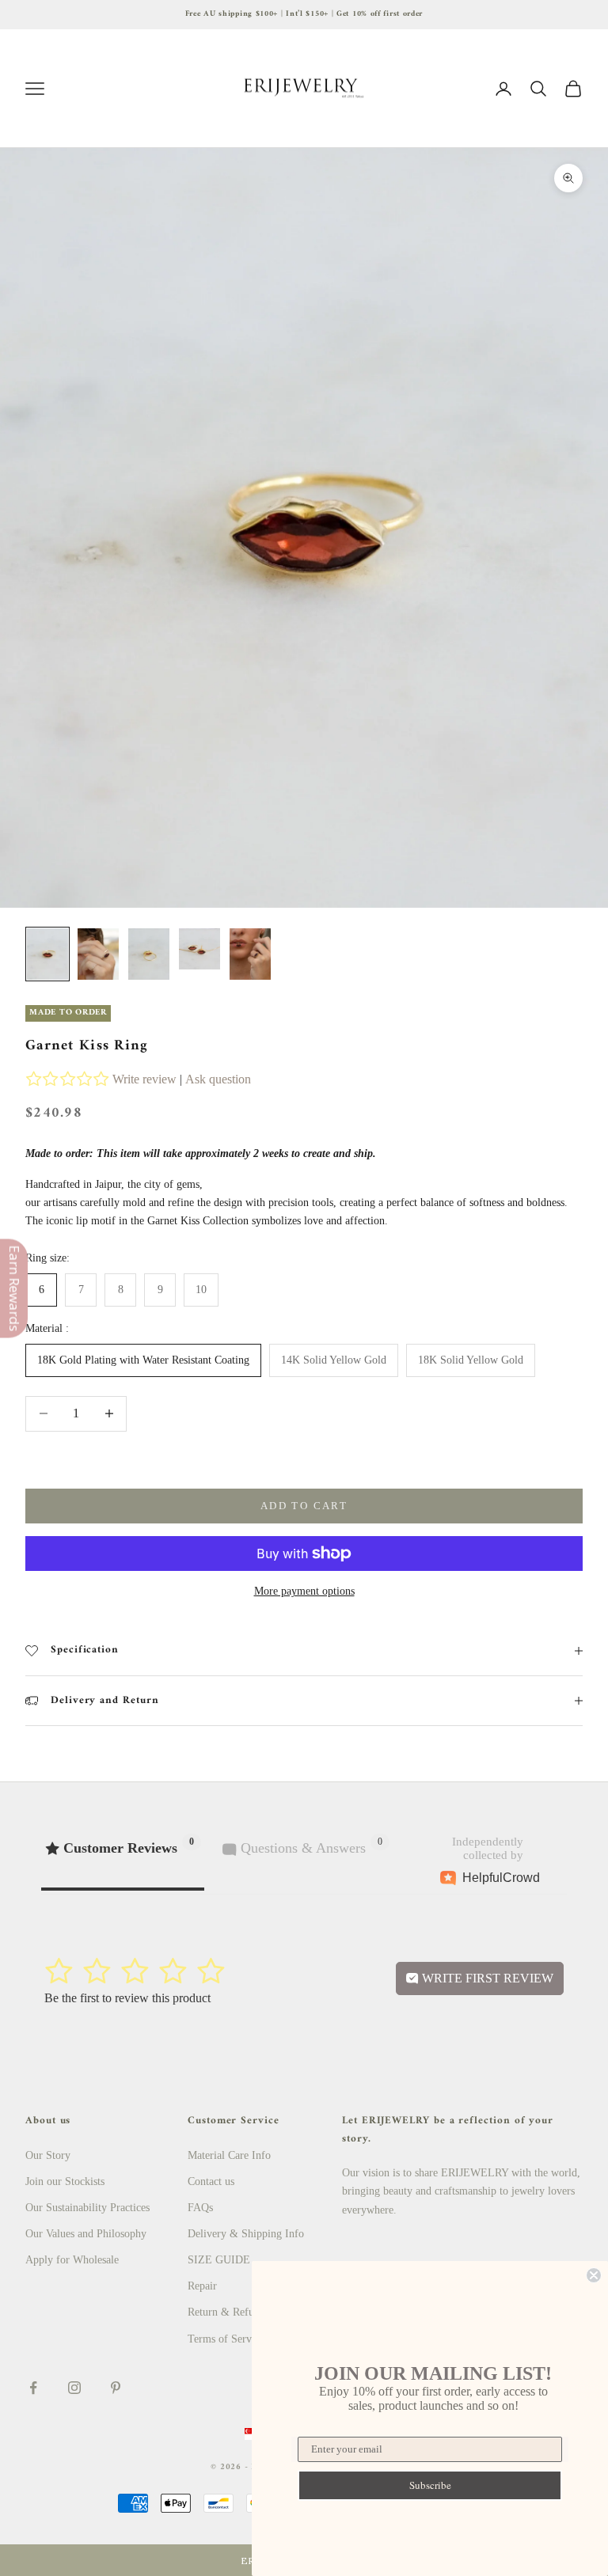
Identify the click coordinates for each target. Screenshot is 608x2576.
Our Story (48, 2155)
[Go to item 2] (98, 954)
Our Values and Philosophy (86, 2234)
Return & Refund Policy (242, 2312)
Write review (144, 1079)
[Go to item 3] (149, 954)
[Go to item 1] (47, 954)
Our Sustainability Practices (87, 2208)
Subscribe (430, 2485)
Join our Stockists (65, 2181)
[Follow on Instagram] (74, 2388)
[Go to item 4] (199, 949)
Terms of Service (226, 2339)
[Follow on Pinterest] (116, 2388)
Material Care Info (229, 2155)
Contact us (211, 2181)
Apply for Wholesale (72, 2260)
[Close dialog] (594, 2275)
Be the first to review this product (127, 1998)
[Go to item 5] (250, 954)
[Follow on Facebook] (33, 2388)
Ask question (218, 1079)
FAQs (200, 2208)
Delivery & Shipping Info (246, 2234)
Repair (202, 2286)
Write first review (486, 1978)
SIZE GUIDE (219, 2260)
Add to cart (304, 1506)
